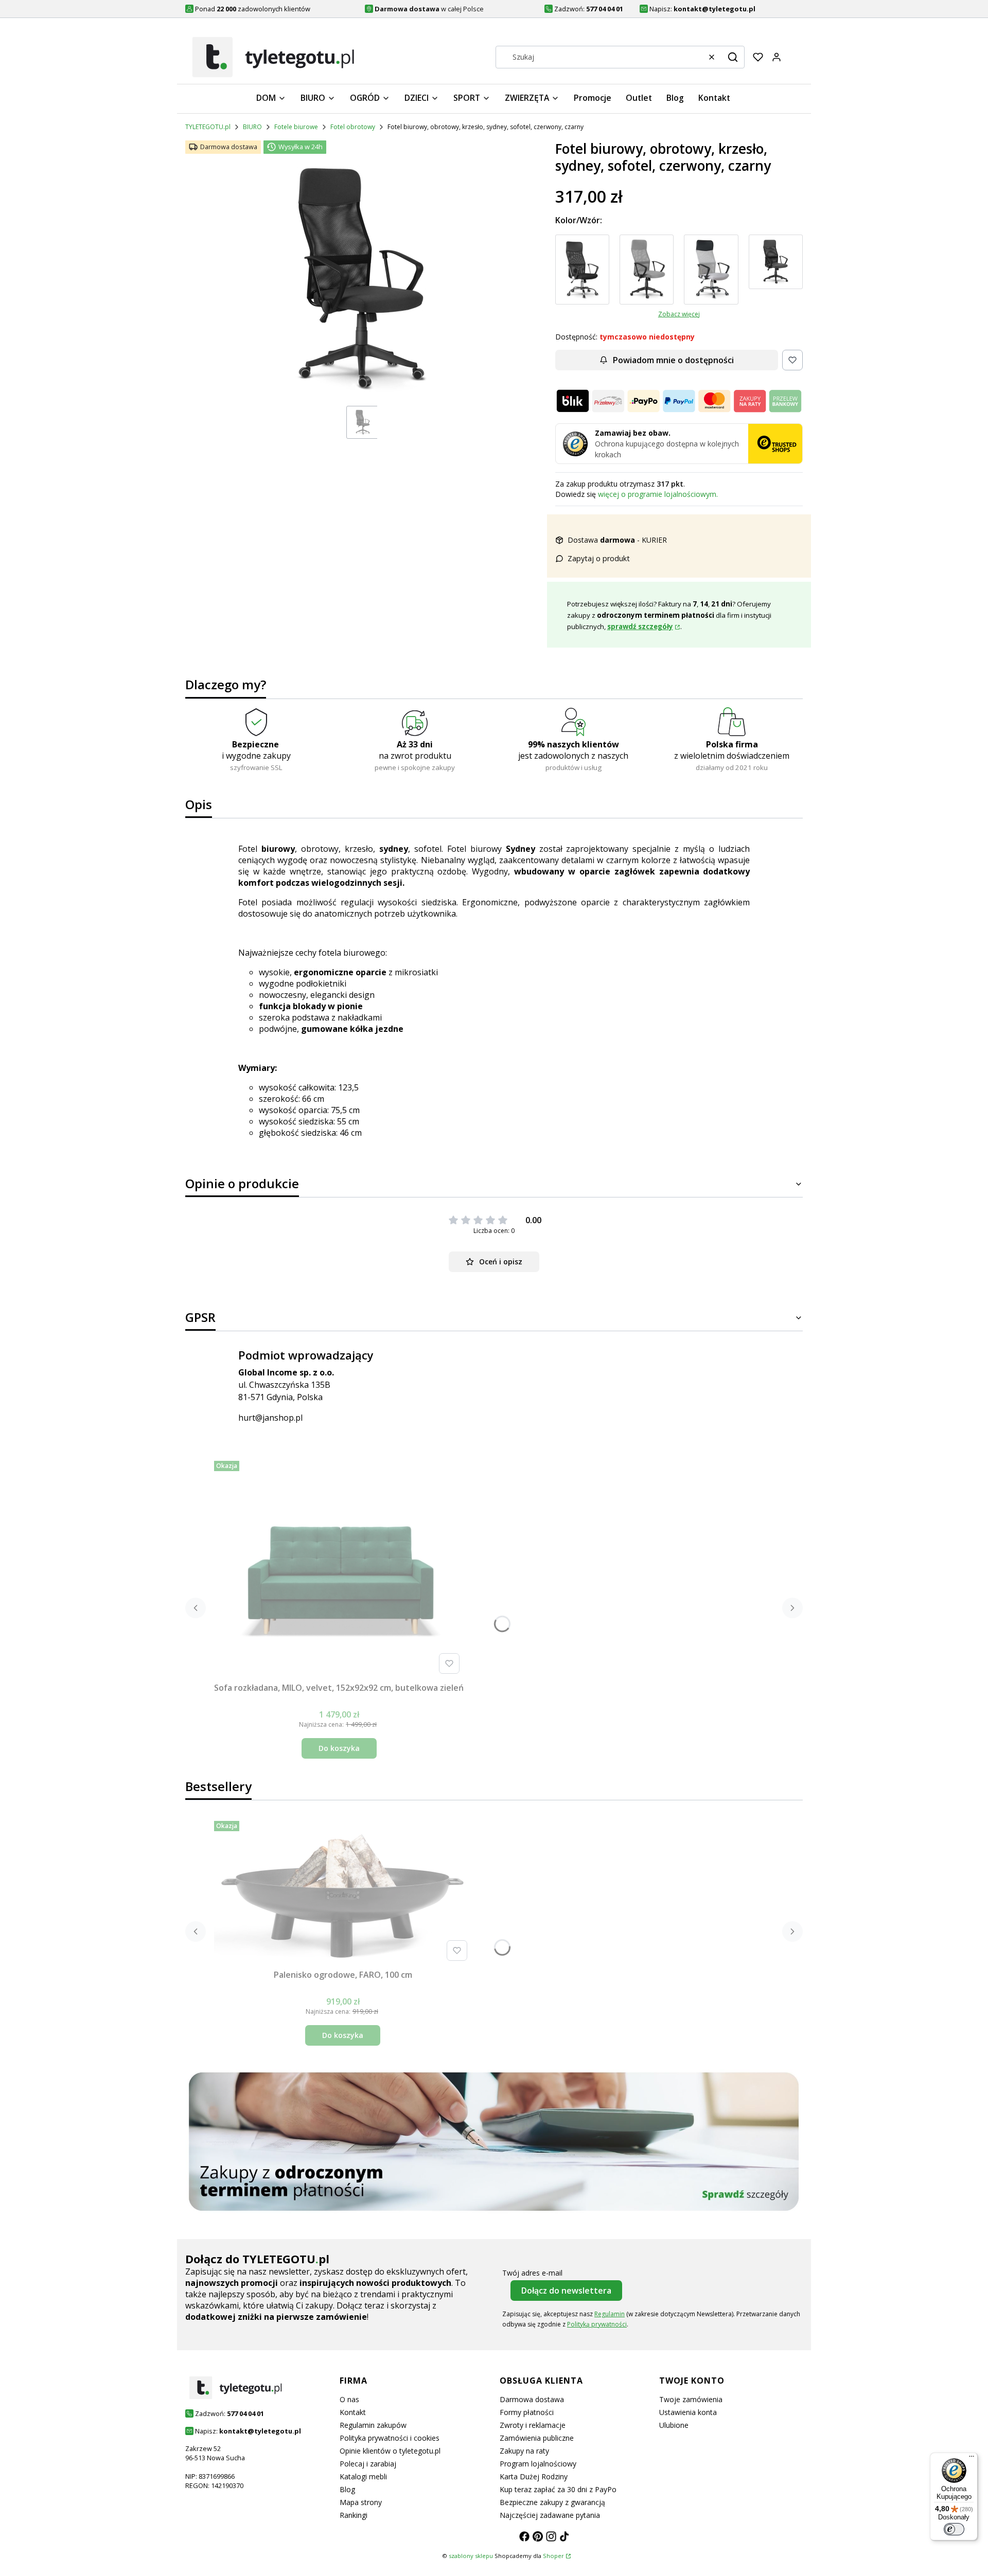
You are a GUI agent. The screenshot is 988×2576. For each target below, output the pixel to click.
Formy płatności (527, 2412)
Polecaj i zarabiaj (368, 2464)
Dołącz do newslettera (566, 2291)
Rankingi (354, 2515)
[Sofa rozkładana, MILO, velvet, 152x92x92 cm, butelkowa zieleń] (339, 1567)
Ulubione (674, 2425)
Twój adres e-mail (532, 2273)
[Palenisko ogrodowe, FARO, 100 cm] (343, 1891)
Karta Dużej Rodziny (534, 2476)
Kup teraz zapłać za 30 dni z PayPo (558, 2489)
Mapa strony (361, 2502)
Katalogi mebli (363, 2476)
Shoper (553, 2556)
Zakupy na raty (524, 2451)
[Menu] (972, 2459)
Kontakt (353, 2412)
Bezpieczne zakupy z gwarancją (552, 2502)
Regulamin (610, 2314)
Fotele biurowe (296, 127)
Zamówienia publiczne (537, 2438)
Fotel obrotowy (353, 127)
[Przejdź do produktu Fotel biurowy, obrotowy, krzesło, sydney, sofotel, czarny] (582, 270)
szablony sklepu (471, 2556)
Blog (347, 2489)
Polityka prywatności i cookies (390, 2438)
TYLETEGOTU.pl (208, 127)
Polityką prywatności (597, 2324)
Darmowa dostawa (532, 2399)
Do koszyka (339, 1748)
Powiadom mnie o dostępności (673, 360)
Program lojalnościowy (538, 2464)
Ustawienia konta (688, 2412)
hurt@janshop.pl (270, 1418)
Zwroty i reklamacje (533, 2425)
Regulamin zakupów (373, 2425)
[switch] (954, 2529)
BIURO (252, 127)
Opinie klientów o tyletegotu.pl (390, 2451)
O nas (349, 2399)
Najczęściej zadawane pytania (550, 2515)
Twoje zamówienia (691, 2399)
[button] (733, 57)
